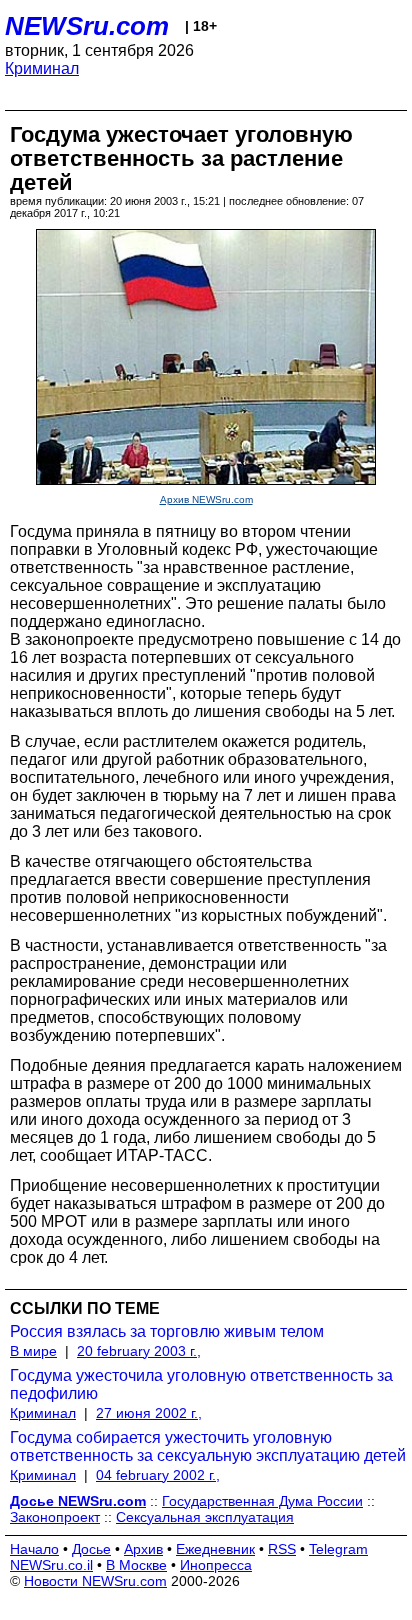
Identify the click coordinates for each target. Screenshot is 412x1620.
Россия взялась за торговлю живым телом (167, 1331)
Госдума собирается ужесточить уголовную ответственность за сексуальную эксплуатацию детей (208, 1446)
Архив (143, 1549)
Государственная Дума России (262, 1501)
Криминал (42, 68)
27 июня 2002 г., (149, 1413)
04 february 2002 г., (158, 1475)
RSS (282, 1549)
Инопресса (216, 1565)
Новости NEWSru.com (95, 1581)
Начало (34, 1549)
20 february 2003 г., (139, 1351)
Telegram (338, 1549)
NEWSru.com (87, 26)
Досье (91, 1549)
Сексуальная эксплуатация (205, 1517)
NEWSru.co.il (51, 1565)
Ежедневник (215, 1549)
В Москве (136, 1565)
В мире (33, 1351)
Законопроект (55, 1517)
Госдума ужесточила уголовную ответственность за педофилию (201, 1384)
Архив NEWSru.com (206, 499)
